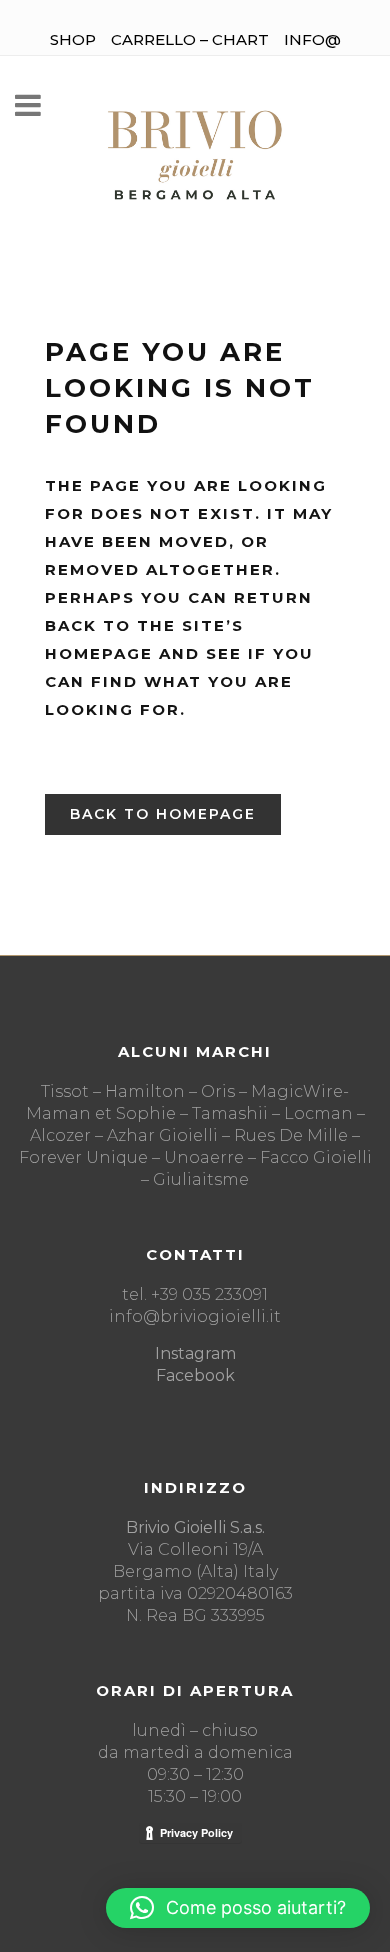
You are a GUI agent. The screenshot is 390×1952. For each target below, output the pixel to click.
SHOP (73, 39)
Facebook (195, 1375)
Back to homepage (163, 814)
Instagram (195, 1353)
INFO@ (312, 39)
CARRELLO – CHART (190, 39)
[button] (238, 1908)
